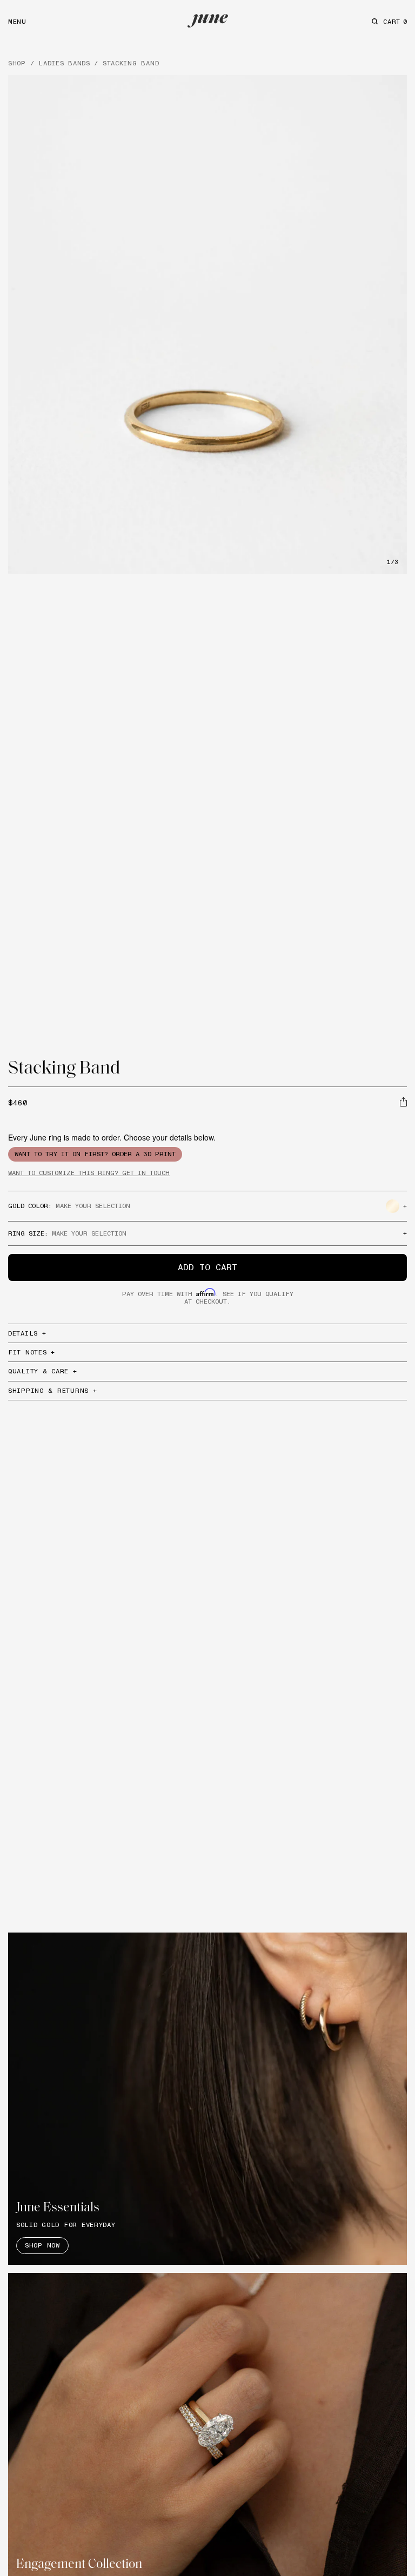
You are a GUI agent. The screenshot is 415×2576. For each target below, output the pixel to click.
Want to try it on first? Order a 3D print (95, 1154)
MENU (17, 21)
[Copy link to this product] (403, 1102)
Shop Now (42, 2245)
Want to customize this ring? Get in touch (89, 1173)
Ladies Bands (64, 63)
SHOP (17, 63)
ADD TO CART (207, 1267)
